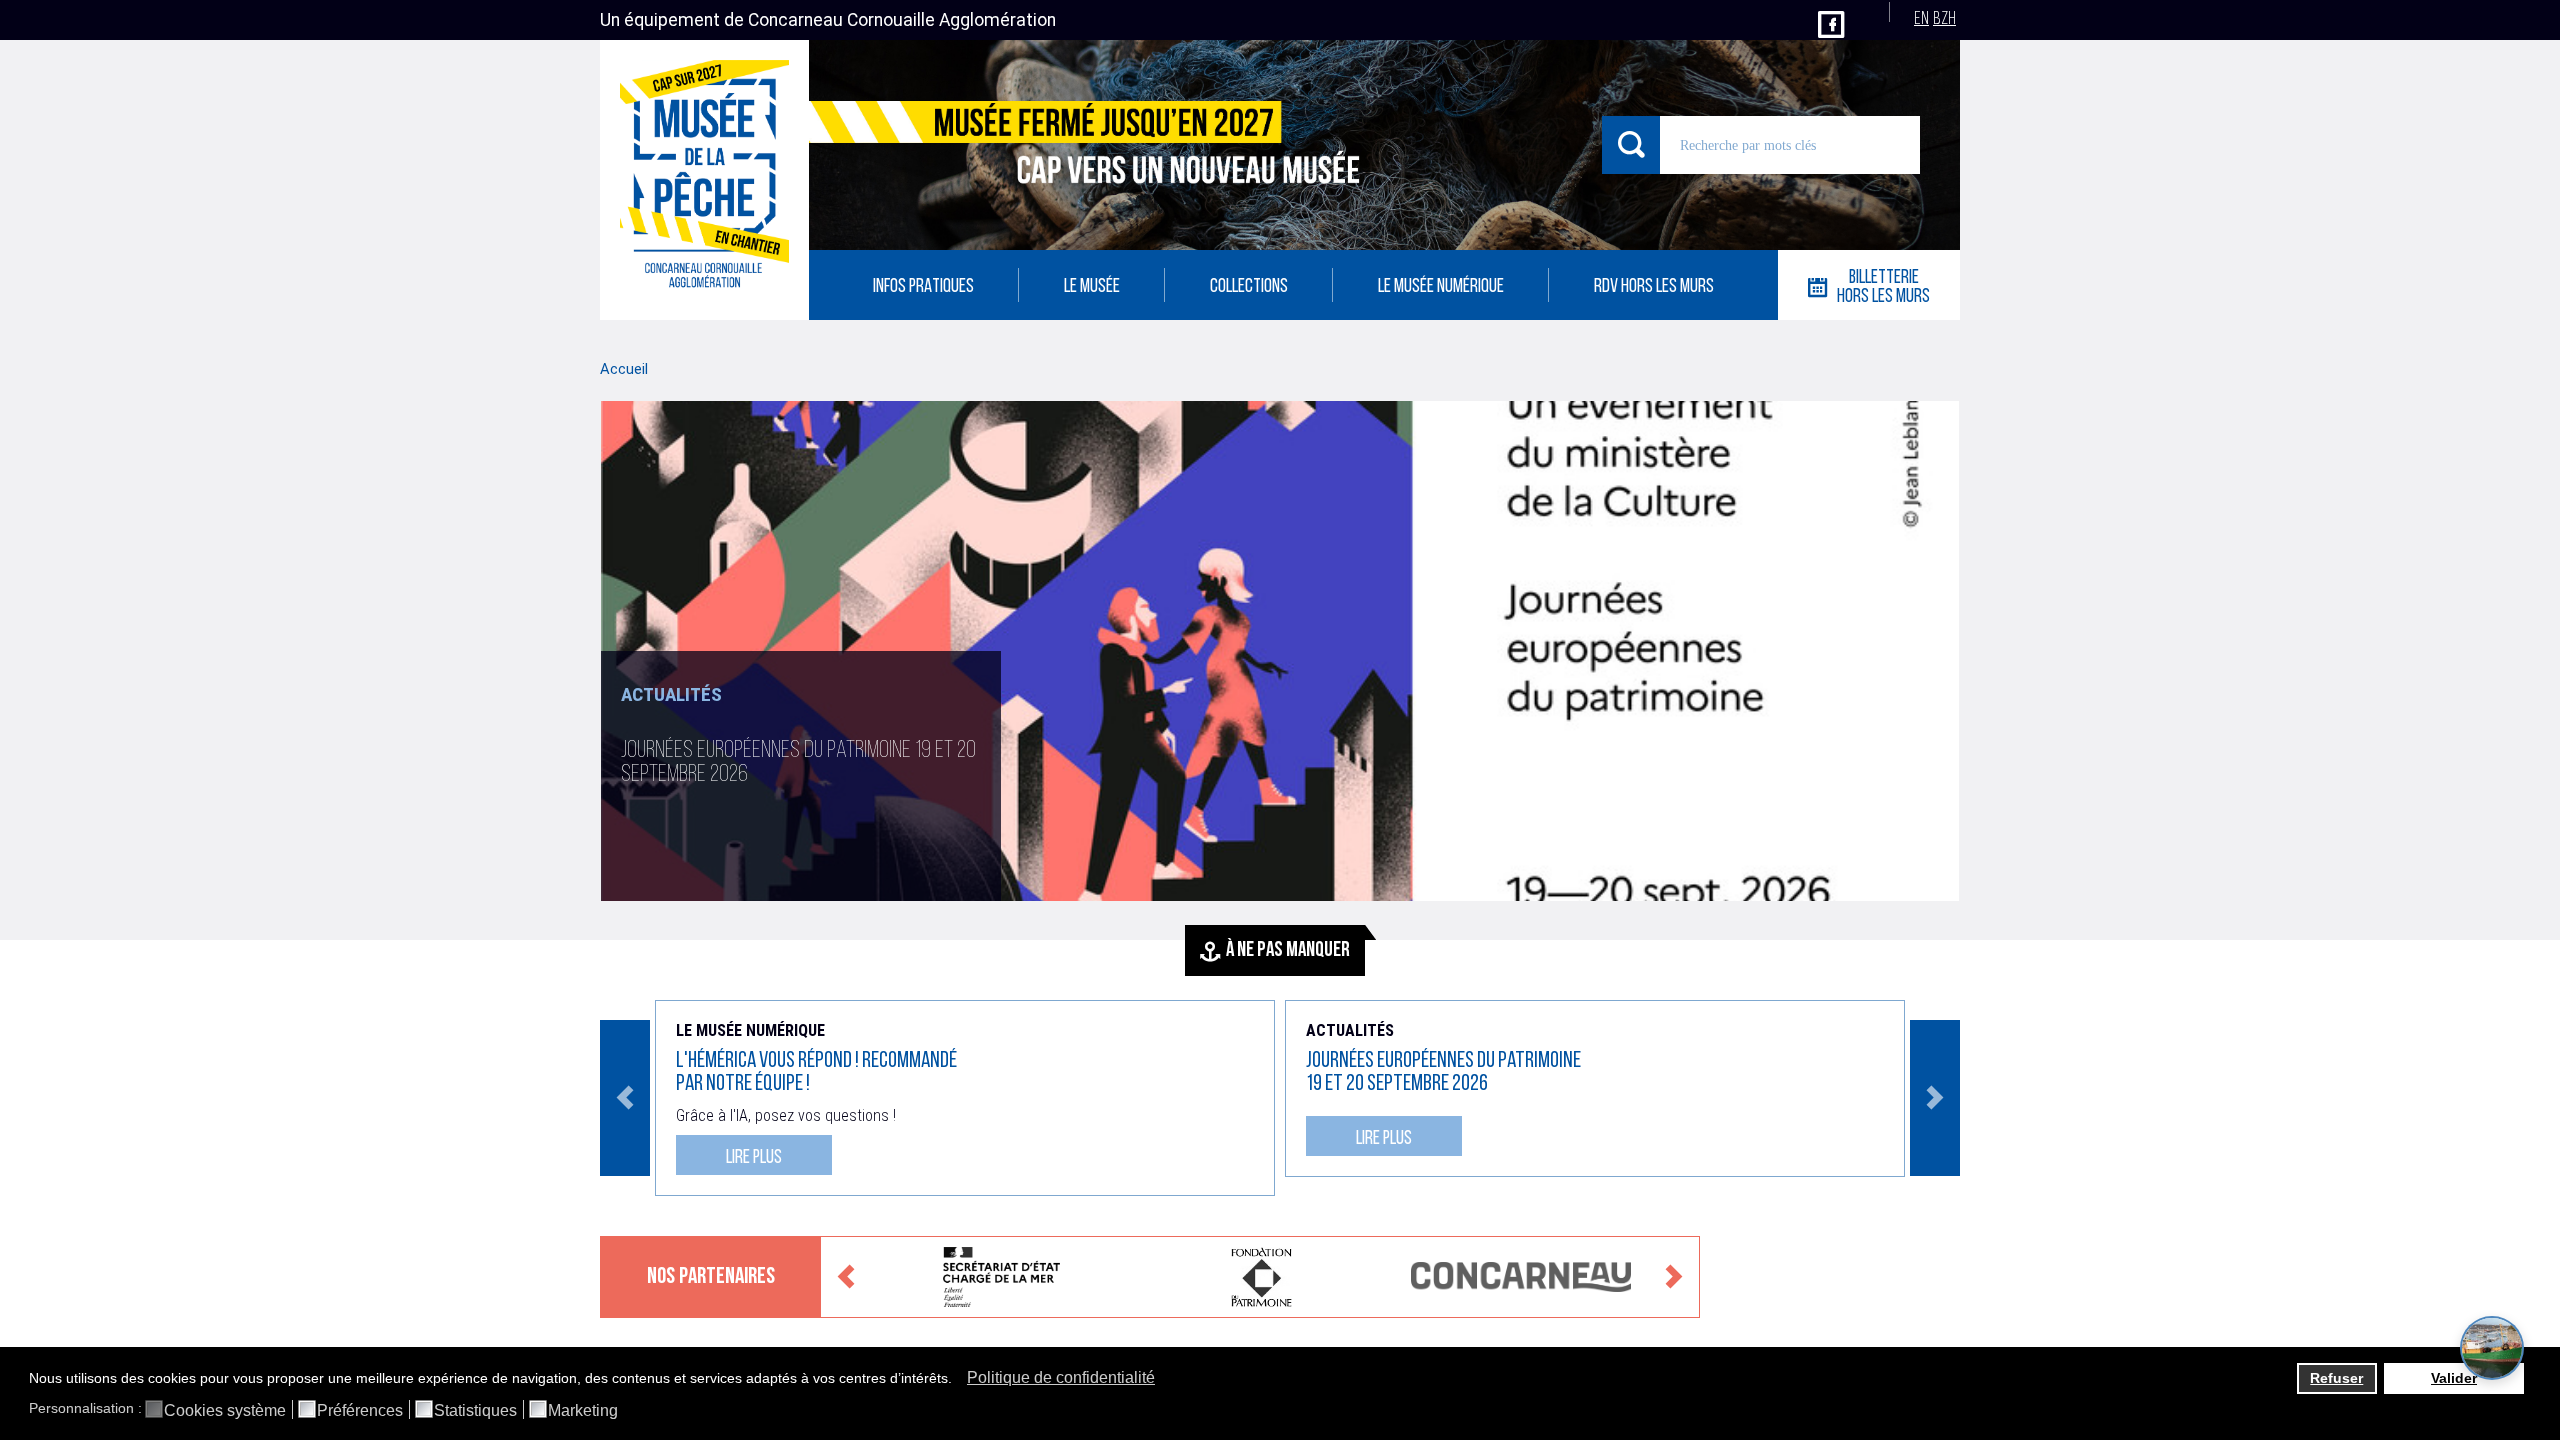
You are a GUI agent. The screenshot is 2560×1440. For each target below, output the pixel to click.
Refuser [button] (2336, 1378)
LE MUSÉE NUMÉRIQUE (1441, 287)
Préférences (360, 1411)
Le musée (1092, 287)
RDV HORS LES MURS (1654, 287)
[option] (1280, 651)
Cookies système (225, 1411)
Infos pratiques (923, 287)
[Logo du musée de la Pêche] (704, 180)
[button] (957, 1380)
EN (1921, 19)
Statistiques (475, 1411)
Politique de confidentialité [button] (1061, 1377)
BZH (1944, 19)
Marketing (583, 1411)
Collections (1249, 287)
